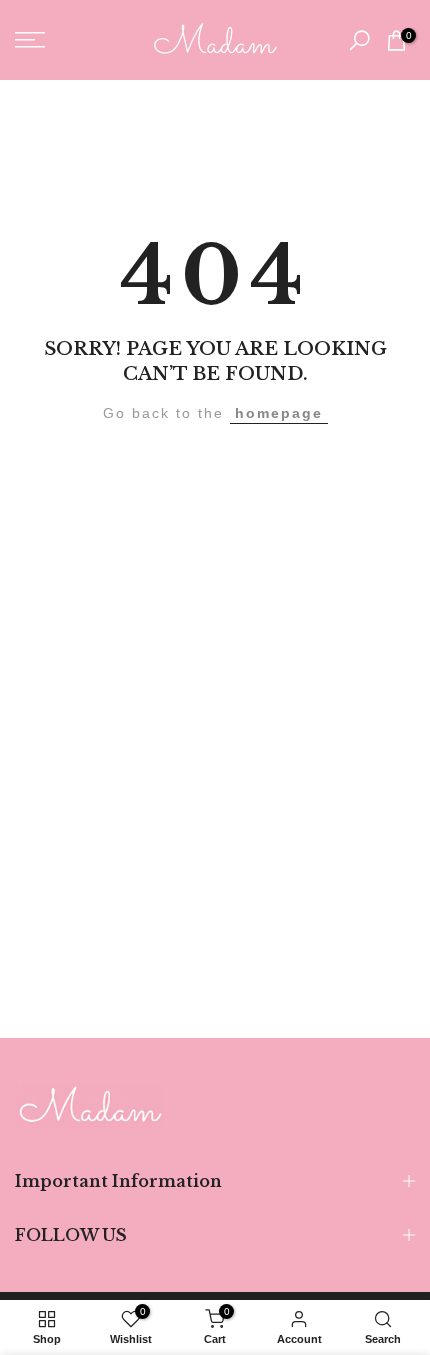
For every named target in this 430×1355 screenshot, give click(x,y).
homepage (279, 413)
